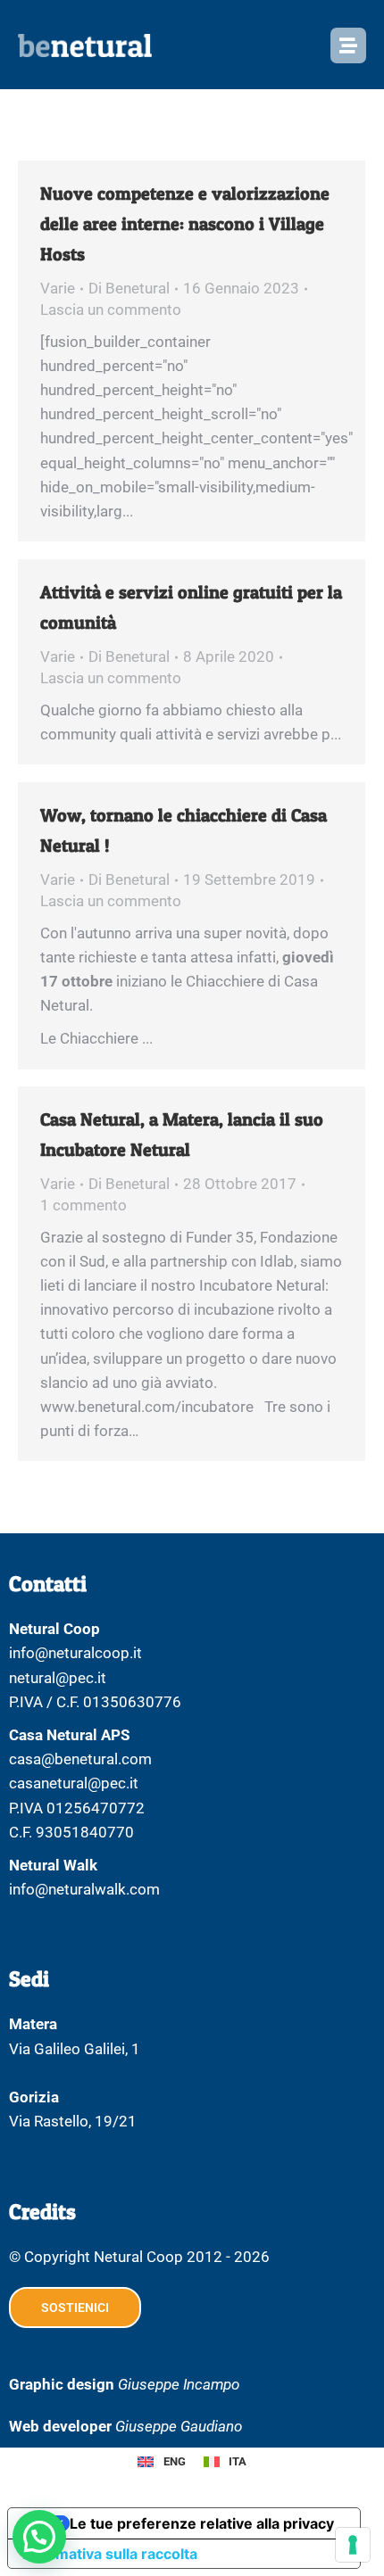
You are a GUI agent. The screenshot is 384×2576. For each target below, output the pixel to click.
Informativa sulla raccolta (110, 2554)
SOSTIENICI (75, 2308)
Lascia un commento (111, 310)
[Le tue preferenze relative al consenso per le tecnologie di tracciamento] (353, 2545)
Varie (58, 288)
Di (129, 288)
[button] (39, 2537)
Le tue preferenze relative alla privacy (202, 2523)
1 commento (83, 1205)
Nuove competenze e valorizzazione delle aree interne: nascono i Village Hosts (185, 224)
